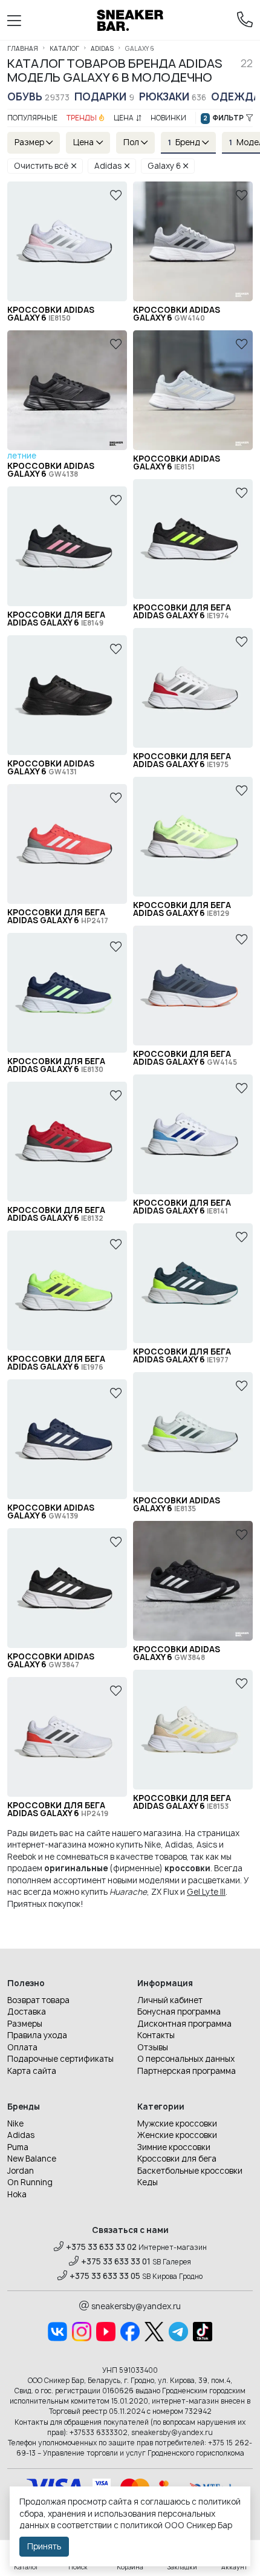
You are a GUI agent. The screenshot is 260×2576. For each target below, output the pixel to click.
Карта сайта (32, 2071)
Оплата (22, 2047)
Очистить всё (41, 166)
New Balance (32, 2159)
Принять (44, 2546)
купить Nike (138, 1845)
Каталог (64, 48)
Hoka (17, 2194)
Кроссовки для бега (177, 2159)
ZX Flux (165, 1892)
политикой (141, 2525)
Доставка (27, 2012)
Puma (18, 2147)
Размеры (25, 2024)
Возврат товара (38, 2000)
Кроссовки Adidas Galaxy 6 (51, 314)
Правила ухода (37, 2035)
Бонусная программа (179, 2012)
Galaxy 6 (164, 166)
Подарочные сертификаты (60, 2059)
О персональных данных (186, 2059)
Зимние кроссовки (174, 2147)
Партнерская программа (187, 2071)
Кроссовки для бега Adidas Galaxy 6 (182, 612)
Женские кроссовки (177, 2135)
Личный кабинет (170, 2000)
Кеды (148, 2182)
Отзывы (153, 2047)
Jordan (21, 2171)
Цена (124, 118)
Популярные (32, 118)
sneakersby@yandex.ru (136, 2306)
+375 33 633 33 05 (105, 2276)
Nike (15, 2123)
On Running (30, 2182)
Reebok (22, 1857)
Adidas (102, 48)
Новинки (168, 118)
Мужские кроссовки (177, 2123)
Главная (23, 48)
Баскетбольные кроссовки (190, 2171)
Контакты (156, 2035)
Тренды (82, 118)
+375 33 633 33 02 (101, 2247)
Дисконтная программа (184, 2024)
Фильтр (223, 118)
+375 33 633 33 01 (116, 2261)
